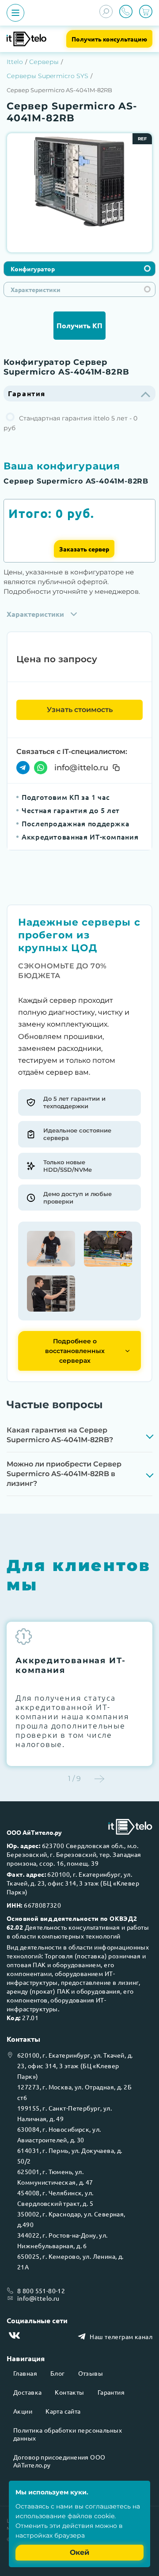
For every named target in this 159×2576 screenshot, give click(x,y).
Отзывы (91, 2373)
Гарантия (111, 2392)
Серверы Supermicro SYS (47, 76)
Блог (58, 2373)
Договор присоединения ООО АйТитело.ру (59, 2461)
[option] (79, 182)
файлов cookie (91, 2516)
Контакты (69, 2392)
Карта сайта (63, 2411)
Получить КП (79, 325)
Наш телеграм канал (121, 2336)
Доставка (27, 2392)
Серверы (44, 62)
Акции (23, 2411)
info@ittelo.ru (81, 768)
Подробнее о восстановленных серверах (75, 1351)
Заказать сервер (84, 549)
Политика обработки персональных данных (68, 2434)
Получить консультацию (109, 39)
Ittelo (15, 62)
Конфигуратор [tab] (33, 269)
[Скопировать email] (116, 768)
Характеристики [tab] (36, 289)
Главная (25, 2373)
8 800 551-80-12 (41, 2291)
